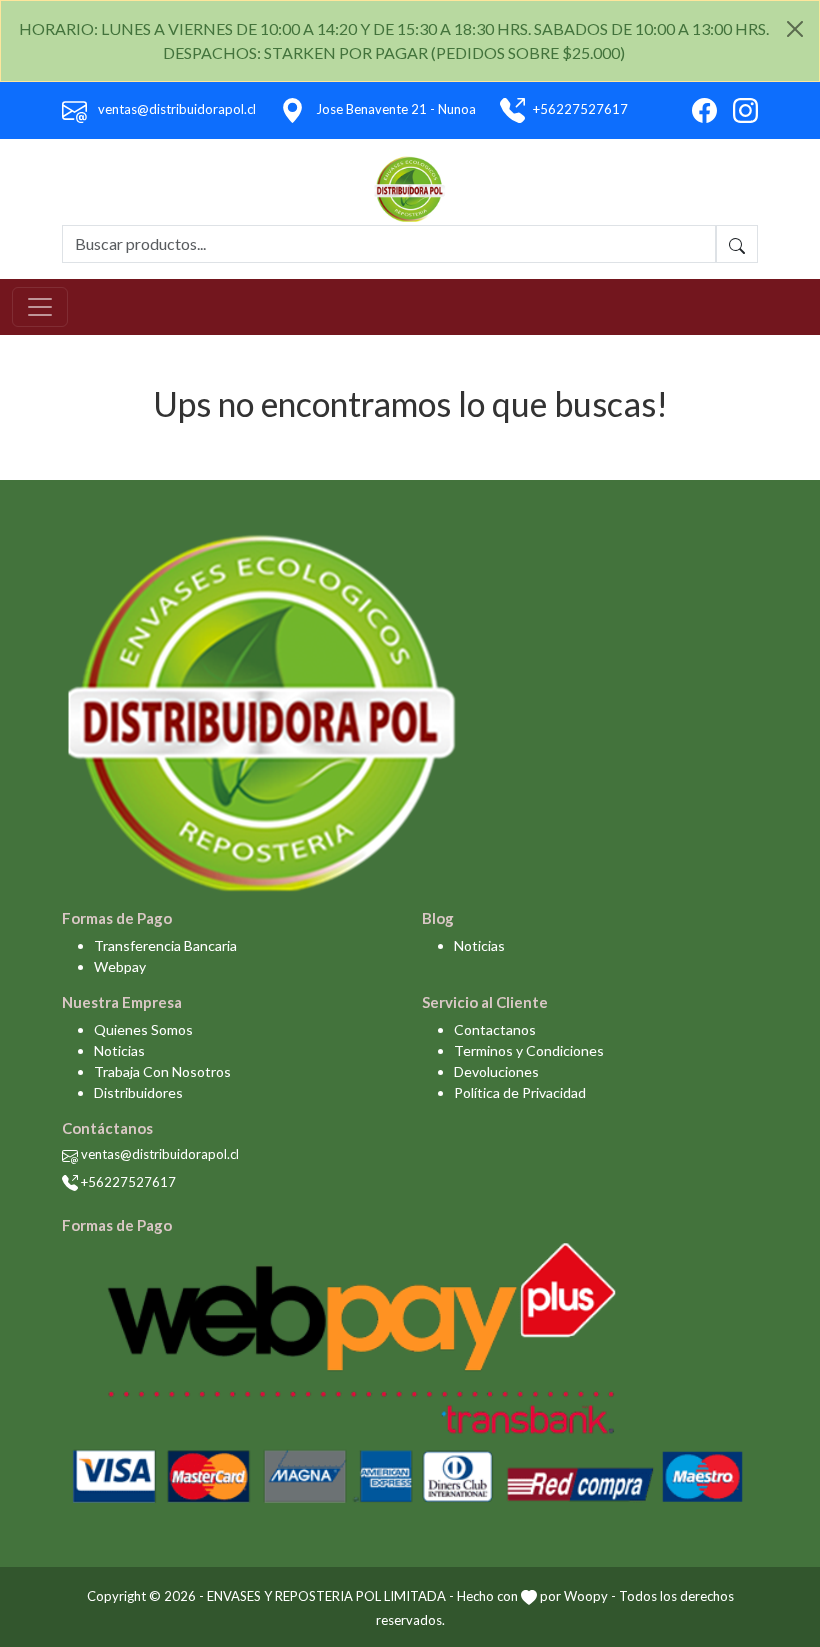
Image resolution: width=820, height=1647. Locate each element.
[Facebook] (704, 110)
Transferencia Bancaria (165, 945)
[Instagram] (745, 110)
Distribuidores (138, 1092)
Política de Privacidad (520, 1092)
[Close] (795, 29)
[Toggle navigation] (40, 307)
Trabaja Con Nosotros (162, 1071)
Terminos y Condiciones (529, 1050)
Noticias (479, 945)
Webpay (120, 966)
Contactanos (495, 1029)
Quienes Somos (143, 1029)
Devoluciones (496, 1071)
